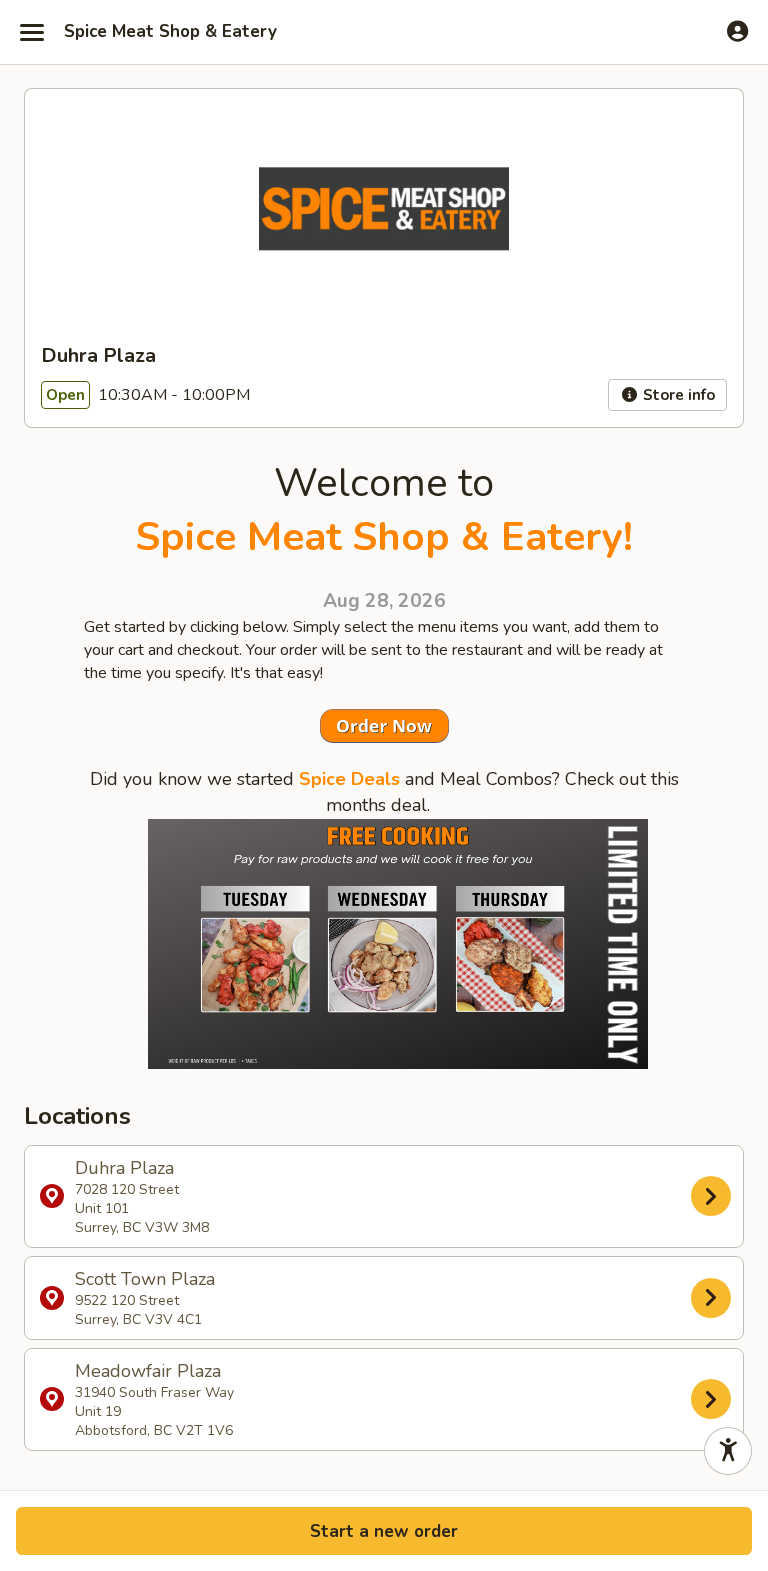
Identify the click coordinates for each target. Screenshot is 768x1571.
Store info (677, 395)
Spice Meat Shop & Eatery (170, 32)
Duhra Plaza (142, 1196)
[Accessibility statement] (728, 1451)
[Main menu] (32, 32)
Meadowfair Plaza (154, 1399)
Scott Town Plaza (145, 1298)
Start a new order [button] (384, 1531)
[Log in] (737, 31)
